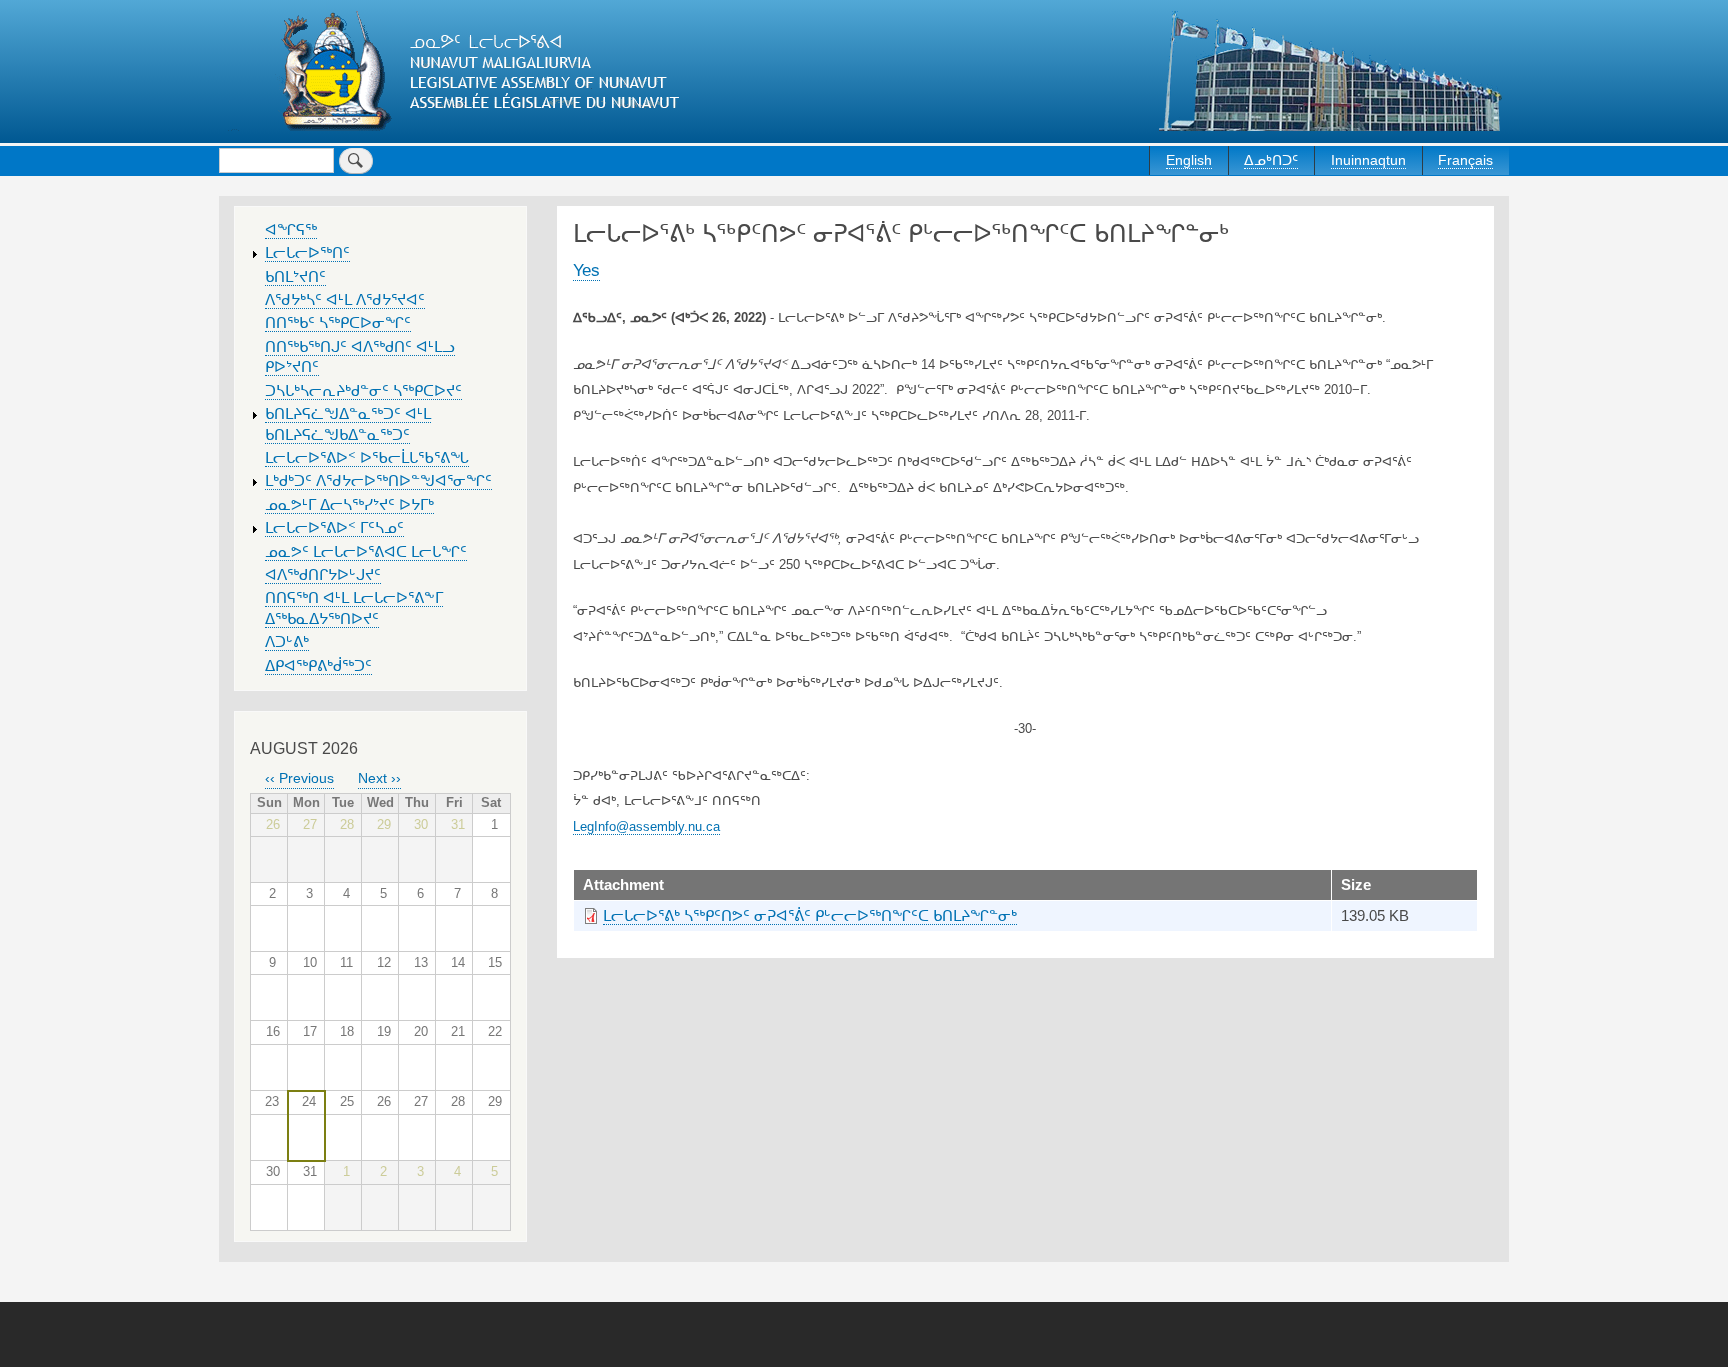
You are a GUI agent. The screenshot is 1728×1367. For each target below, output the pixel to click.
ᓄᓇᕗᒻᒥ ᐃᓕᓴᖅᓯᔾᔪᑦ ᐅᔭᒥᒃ (349, 505)
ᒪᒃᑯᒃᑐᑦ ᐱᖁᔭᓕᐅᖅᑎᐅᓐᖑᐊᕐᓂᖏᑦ (378, 481)
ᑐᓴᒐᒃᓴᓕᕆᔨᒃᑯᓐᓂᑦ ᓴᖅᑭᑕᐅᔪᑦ (363, 391)
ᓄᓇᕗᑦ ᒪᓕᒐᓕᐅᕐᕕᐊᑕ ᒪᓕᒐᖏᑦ (366, 552)
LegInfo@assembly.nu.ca (646, 826)
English (1189, 160)
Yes (586, 270)
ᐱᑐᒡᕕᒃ (287, 642)
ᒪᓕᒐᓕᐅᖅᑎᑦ (307, 253)
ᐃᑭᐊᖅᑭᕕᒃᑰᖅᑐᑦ (318, 666)
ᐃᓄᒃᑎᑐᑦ (1271, 160)
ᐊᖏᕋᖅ (291, 230)
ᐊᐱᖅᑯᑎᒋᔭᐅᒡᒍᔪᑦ (323, 575)
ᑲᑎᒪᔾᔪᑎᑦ (295, 277)
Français (1465, 160)
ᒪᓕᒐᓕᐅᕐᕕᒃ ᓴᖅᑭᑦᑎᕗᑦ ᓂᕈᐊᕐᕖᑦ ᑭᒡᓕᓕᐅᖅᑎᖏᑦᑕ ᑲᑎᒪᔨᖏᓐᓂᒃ (810, 916)
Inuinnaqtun (1368, 160)
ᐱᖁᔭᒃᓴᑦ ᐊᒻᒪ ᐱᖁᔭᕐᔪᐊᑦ (345, 300)
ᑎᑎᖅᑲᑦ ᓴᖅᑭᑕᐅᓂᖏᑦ (338, 323)
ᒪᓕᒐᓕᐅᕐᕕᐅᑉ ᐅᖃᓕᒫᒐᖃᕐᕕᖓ (367, 458)
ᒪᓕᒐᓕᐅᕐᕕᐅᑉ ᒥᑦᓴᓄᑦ (334, 528)
